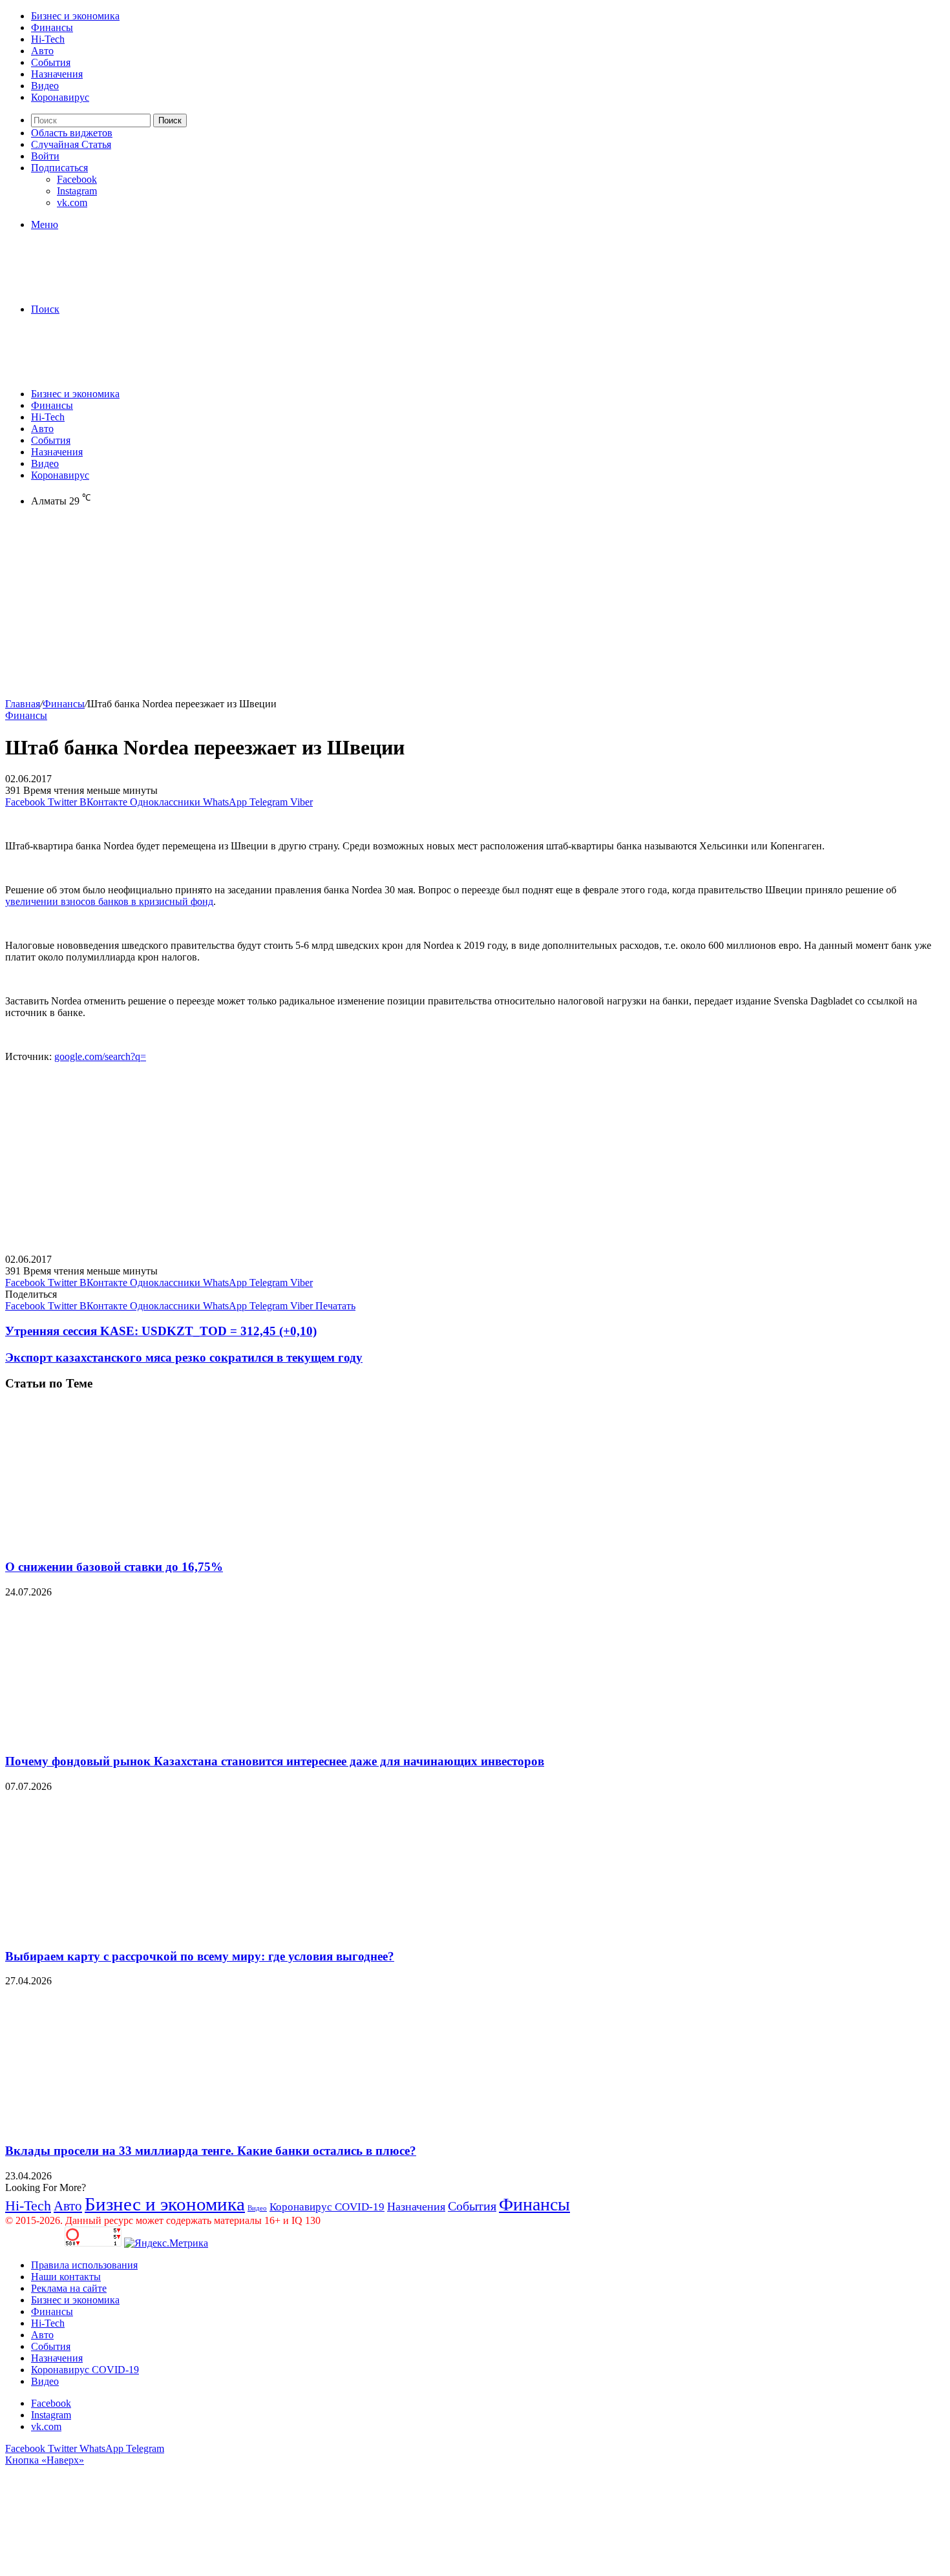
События (51, 62)
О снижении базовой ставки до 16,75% (114, 1567)
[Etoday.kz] (102, 287)
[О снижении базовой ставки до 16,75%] (131, 1542)
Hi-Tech (48, 39)
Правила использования (84, 2265)
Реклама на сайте (69, 2288)
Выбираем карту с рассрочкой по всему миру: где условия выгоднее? (200, 1956)
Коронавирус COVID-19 (327, 2207)
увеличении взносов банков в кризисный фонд (109, 901)
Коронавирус (60, 97)
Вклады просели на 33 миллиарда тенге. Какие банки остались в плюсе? (211, 2151)
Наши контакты (66, 2277)
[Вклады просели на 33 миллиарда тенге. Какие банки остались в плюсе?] (131, 2125)
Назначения (57, 74)
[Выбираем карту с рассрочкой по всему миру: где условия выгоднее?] (131, 1931)
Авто (42, 51)
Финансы (52, 27)
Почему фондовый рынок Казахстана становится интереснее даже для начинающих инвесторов (275, 1761)
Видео (45, 86)
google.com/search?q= (100, 1056)
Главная (23, 704)
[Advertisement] (393, 608)
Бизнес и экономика (75, 16)
